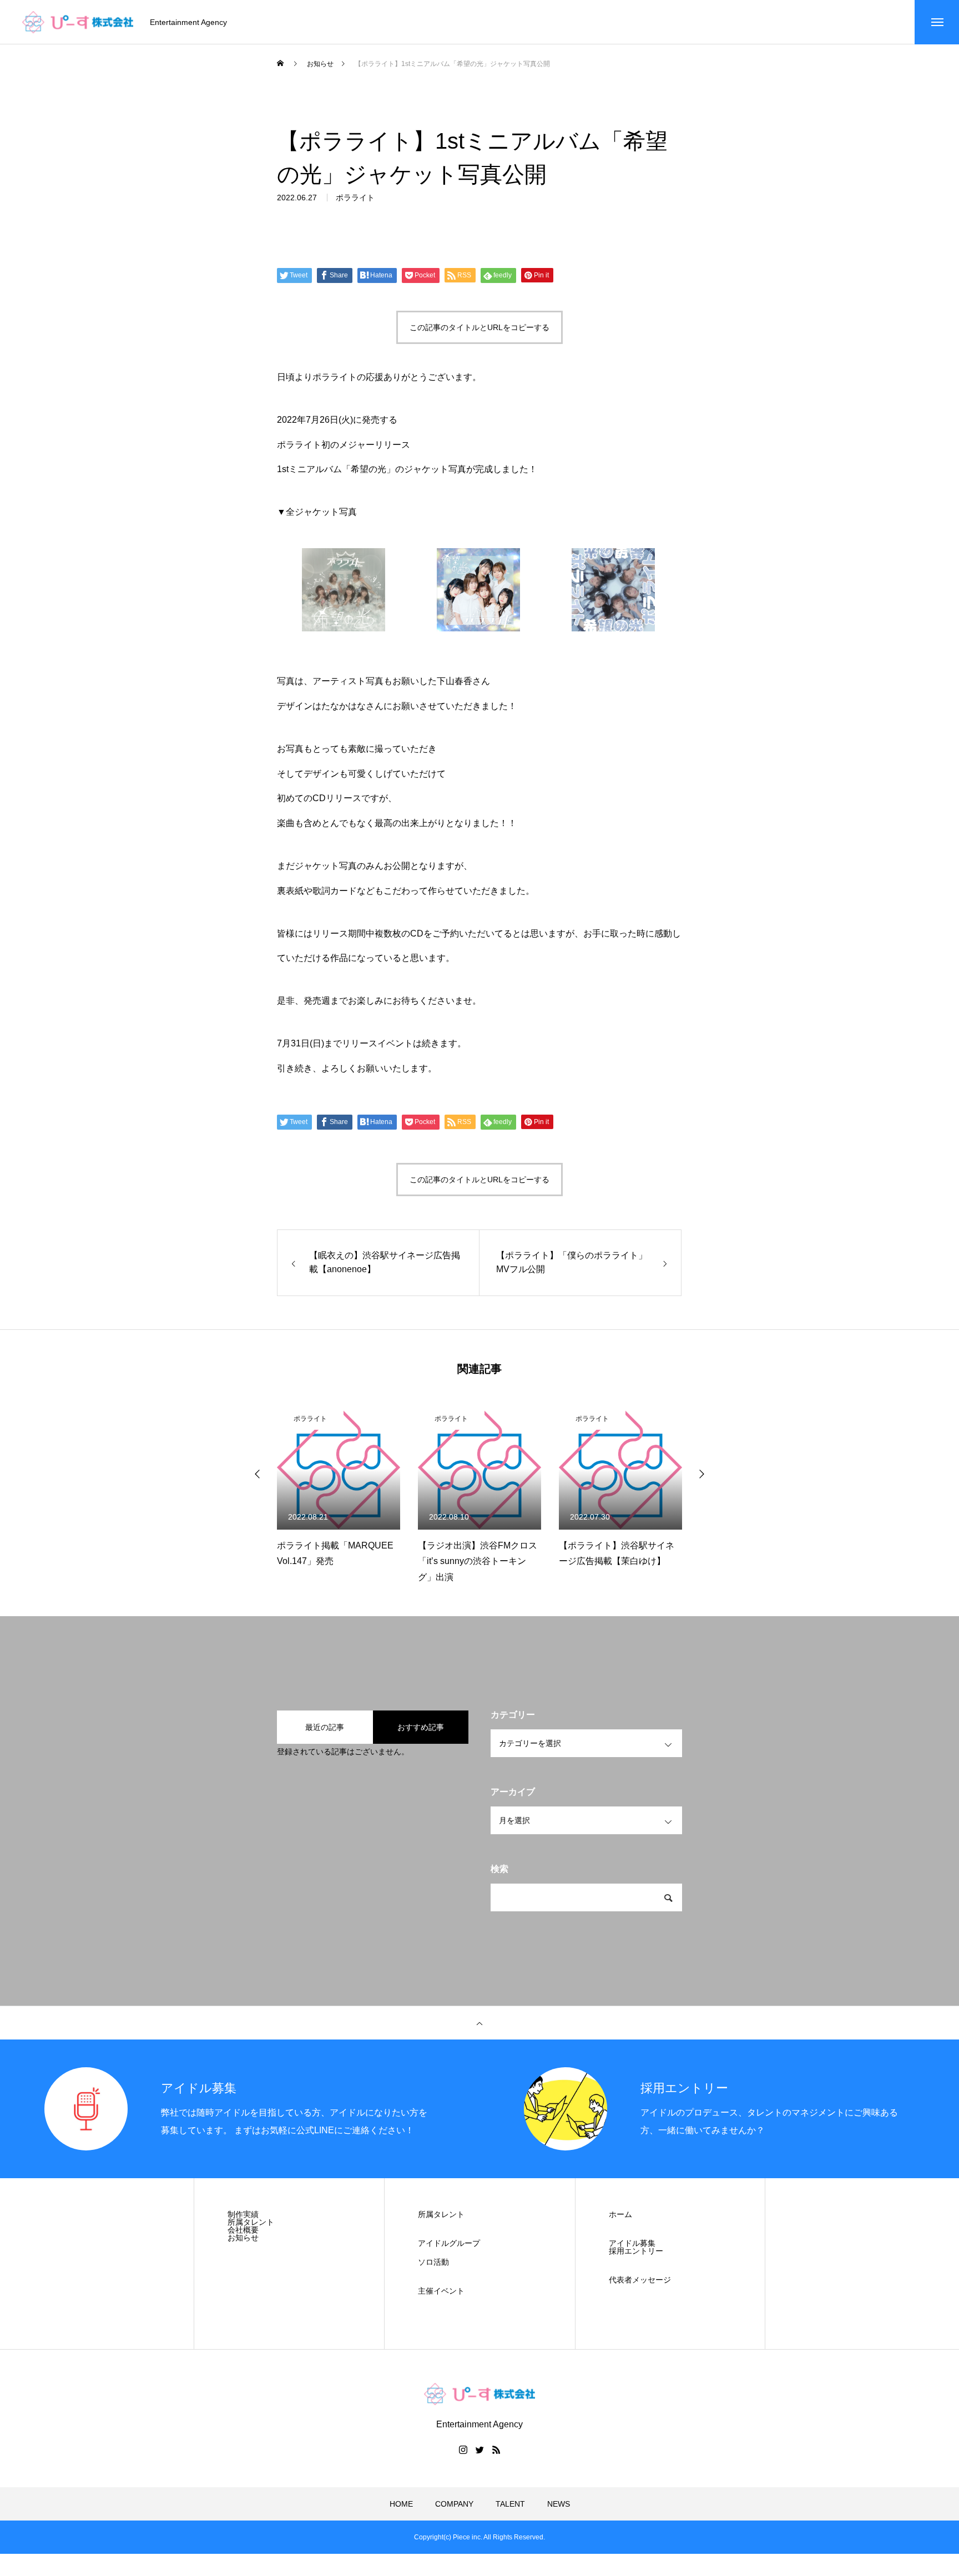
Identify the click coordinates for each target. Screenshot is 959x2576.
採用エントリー (636, 2251)
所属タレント (251, 2222)
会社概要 (243, 2230)
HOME (401, 2504)
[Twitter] (479, 2450)
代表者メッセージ (640, 2280)
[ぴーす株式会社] (78, 22)
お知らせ (243, 2238)
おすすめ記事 (421, 1727)
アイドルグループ (449, 2243)
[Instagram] (463, 2450)
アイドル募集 (632, 2243)
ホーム (620, 2214)
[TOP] (479, 2023)
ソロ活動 (433, 2262)
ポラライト (355, 198)
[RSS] (496, 2450)
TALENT (510, 2504)
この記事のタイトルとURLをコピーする (479, 327)
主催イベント (441, 2291)
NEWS (559, 2504)
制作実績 (243, 2214)
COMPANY (454, 2504)
